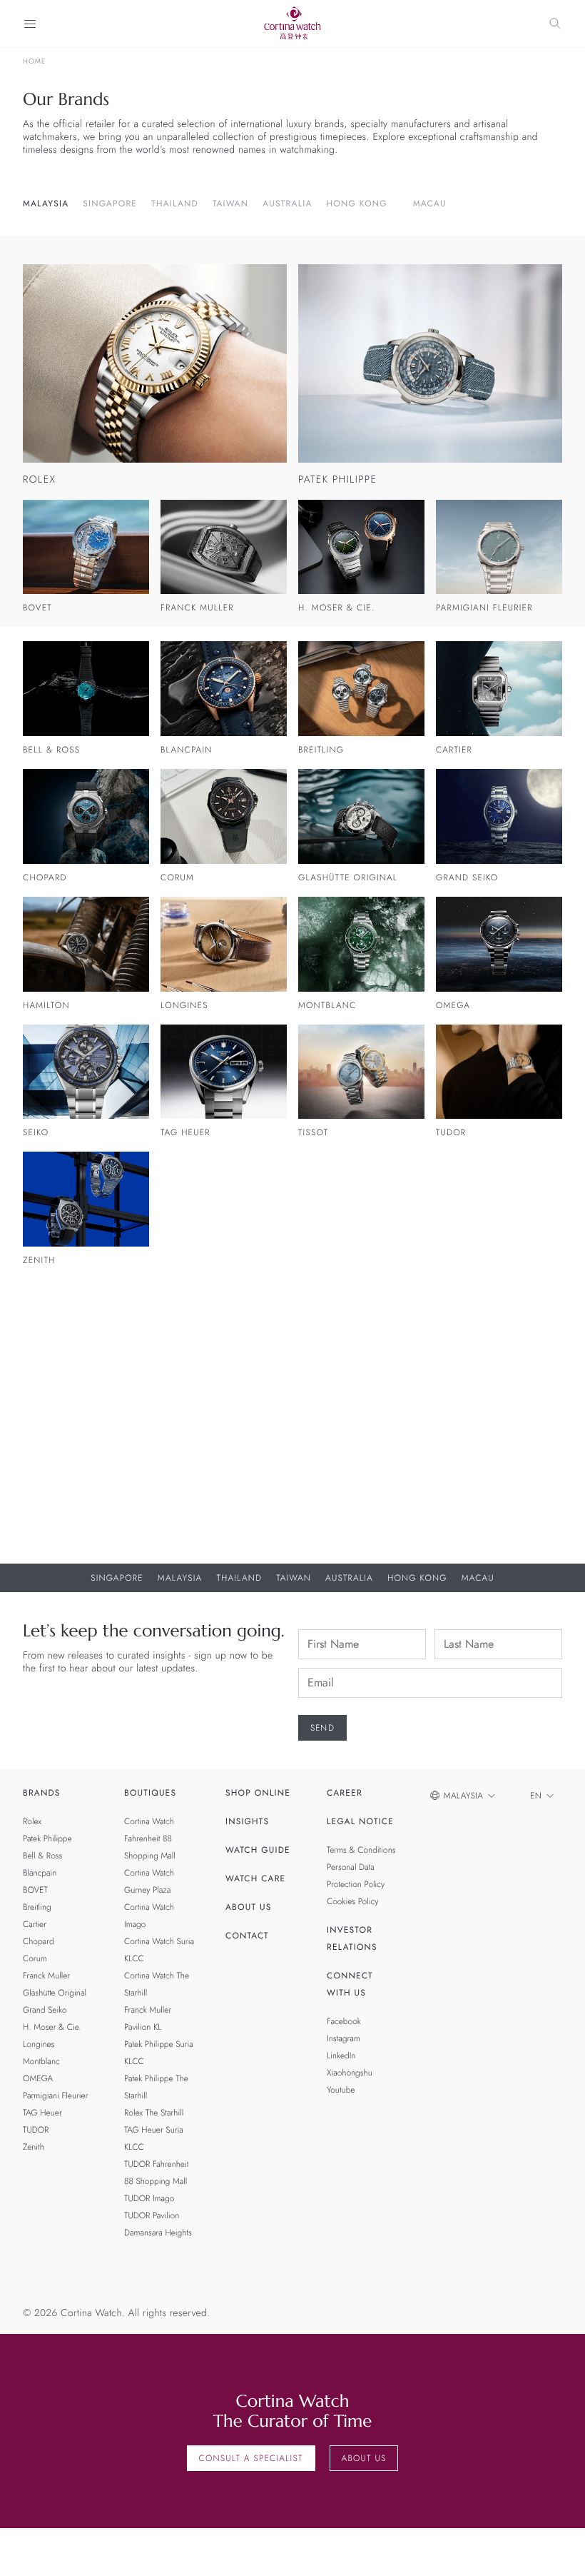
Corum (35, 1958)
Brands (42, 1793)
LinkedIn (341, 2056)
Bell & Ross (42, 1856)
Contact (247, 1936)
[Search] (555, 24)
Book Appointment (432, 1488)
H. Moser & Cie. (52, 2027)
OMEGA (38, 2078)
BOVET (35, 1890)
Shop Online (258, 1793)
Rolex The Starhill (154, 2113)
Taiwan (230, 203)
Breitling (37, 1907)
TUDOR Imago (149, 2198)
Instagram (344, 2038)
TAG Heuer (42, 2113)
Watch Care (255, 1878)
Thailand (175, 203)
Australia (287, 203)
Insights (247, 1821)
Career (345, 1793)
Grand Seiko (45, 2010)
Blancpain (40, 1873)
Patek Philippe (47, 1838)
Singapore (110, 203)
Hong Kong (357, 203)
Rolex (32, 1821)
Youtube (341, 2090)
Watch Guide (258, 1850)
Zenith (34, 2147)
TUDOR (36, 2130)
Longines (39, 2044)
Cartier (35, 1924)
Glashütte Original (55, 1993)
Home (34, 61)
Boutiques (150, 1793)
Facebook (344, 2021)
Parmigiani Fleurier (56, 2095)
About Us (248, 1907)
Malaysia (46, 203)
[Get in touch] (558, 2549)
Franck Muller (46, 1976)
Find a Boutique (425, 1522)
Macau (430, 203)
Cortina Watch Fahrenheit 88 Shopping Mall (150, 1838)
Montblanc (41, 2061)
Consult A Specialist (251, 2458)
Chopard (39, 1941)
